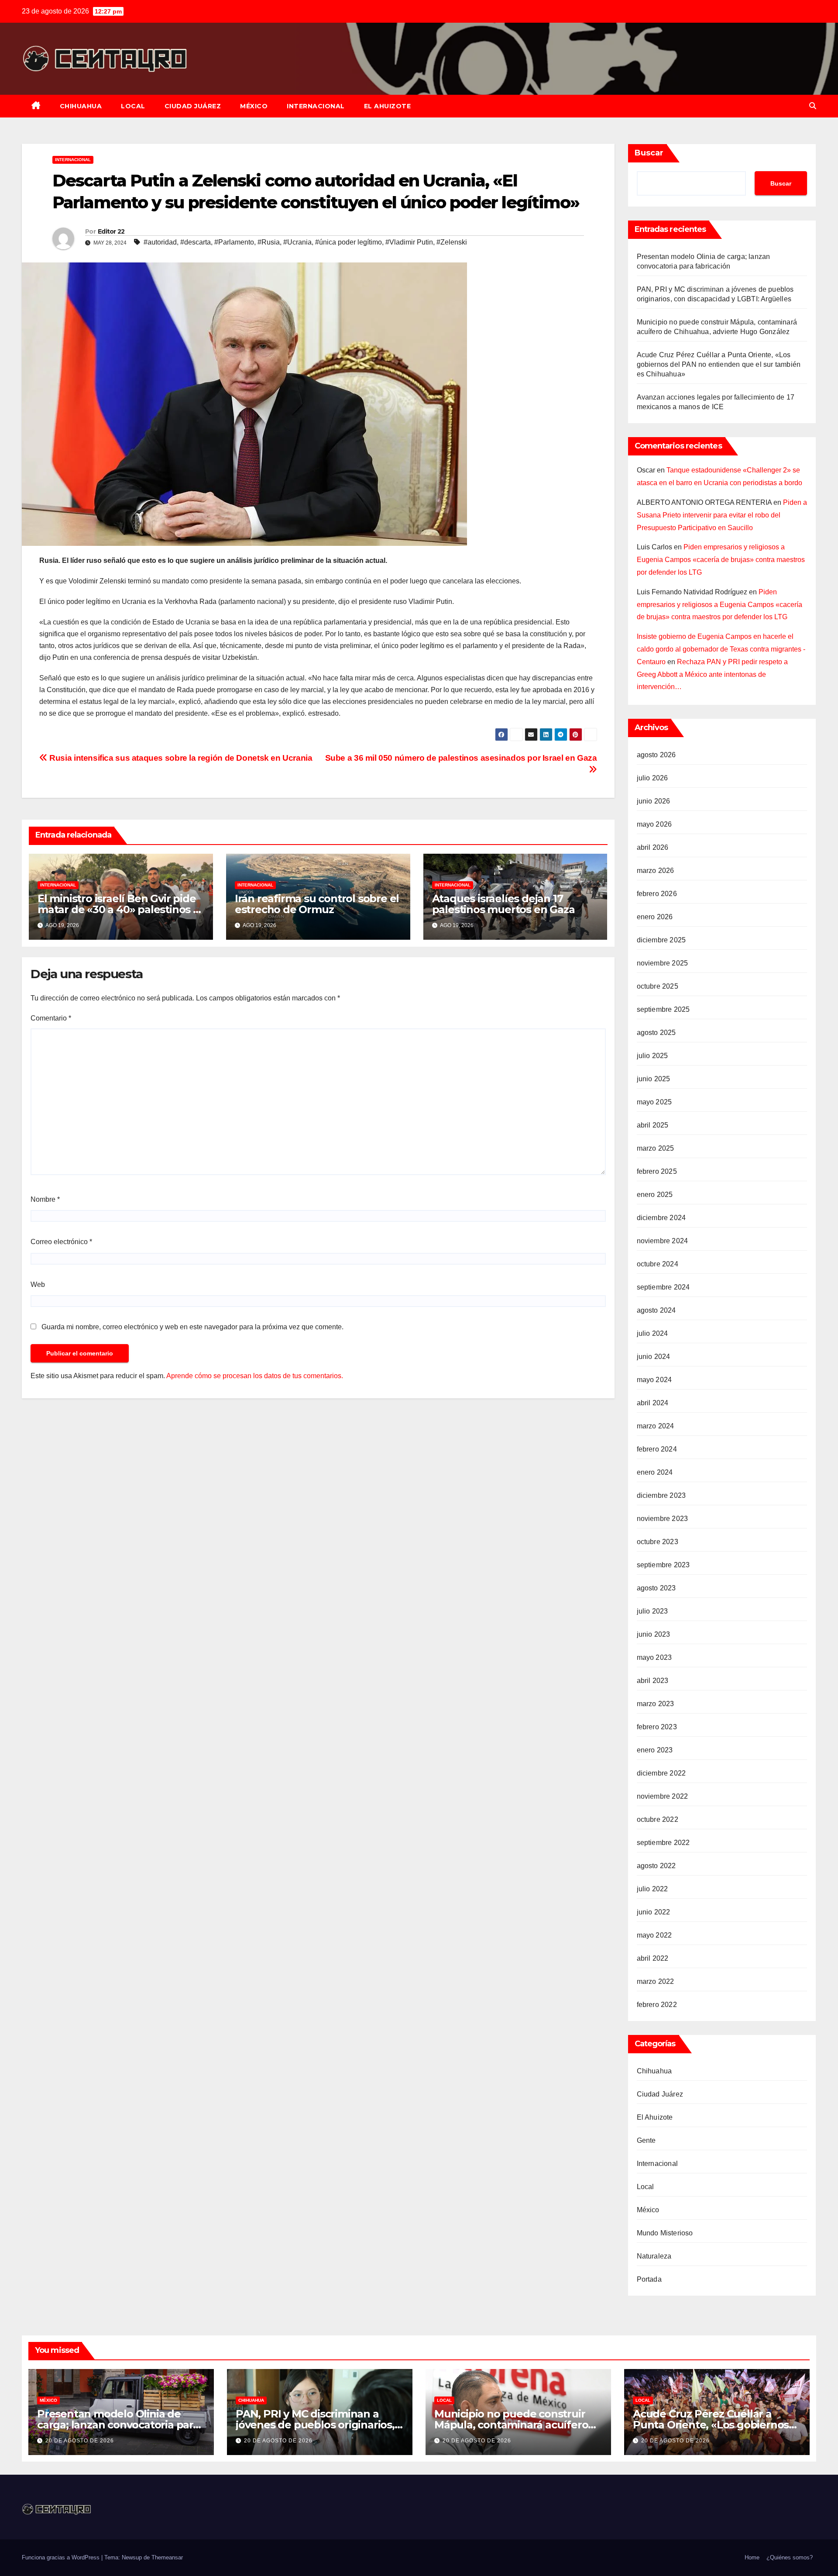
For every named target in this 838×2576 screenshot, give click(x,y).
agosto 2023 (656, 1588)
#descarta (196, 242)
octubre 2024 (658, 1264)
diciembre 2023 (661, 1495)
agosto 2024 (656, 1310)
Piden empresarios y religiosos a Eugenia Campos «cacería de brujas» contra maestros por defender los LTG (721, 560)
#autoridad (160, 242)
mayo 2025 (654, 1102)
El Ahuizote (388, 106)
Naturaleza (654, 2256)
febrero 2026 (657, 894)
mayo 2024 (654, 1380)
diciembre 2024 (661, 1218)
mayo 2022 (654, 1935)
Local (133, 106)
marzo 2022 (656, 1981)
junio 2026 (654, 801)
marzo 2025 (656, 1148)
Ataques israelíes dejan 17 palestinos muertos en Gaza (503, 904)
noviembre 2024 (663, 1241)
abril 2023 (653, 1681)
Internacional (316, 106)
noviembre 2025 (663, 963)
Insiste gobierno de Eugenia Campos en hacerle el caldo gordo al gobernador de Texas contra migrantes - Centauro (721, 649)
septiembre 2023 (663, 1565)
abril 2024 (653, 1403)
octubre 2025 (658, 986)
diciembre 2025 (661, 940)
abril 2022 (653, 1958)
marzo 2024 (656, 1426)
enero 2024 (655, 1472)
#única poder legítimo (349, 242)
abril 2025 (653, 1125)
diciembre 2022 (661, 1773)
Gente (646, 2140)
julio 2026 (653, 778)
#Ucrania (297, 242)
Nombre (45, 1199)
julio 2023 (653, 1611)
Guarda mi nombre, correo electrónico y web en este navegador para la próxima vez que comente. (192, 1327)
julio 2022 (653, 1889)
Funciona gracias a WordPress (62, 2557)
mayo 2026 (654, 824)
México (254, 106)
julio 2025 (653, 1056)
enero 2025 (655, 1195)
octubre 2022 (658, 1819)
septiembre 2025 (663, 1009)
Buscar (649, 153)
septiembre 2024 (663, 1287)
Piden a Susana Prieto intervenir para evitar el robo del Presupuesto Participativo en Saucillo (722, 515)
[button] (813, 106)
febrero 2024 (657, 1449)
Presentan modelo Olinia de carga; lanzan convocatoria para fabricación (118, 2425)
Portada (649, 2279)
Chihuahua (81, 106)
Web (38, 1285)
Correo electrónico (61, 1242)
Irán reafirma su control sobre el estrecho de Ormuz (317, 904)
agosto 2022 (656, 1866)
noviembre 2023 (663, 1519)
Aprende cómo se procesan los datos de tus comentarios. (255, 1376)
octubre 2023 (658, 1542)
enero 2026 (655, 917)
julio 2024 (653, 1333)
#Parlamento (234, 242)
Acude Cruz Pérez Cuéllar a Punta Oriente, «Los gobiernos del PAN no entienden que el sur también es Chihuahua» (719, 364)
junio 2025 (654, 1079)
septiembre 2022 (663, 1843)
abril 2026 (653, 847)
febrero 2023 (657, 1727)
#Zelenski (452, 242)
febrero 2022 (657, 2005)
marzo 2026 (656, 871)
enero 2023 (655, 1750)
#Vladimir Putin (409, 242)
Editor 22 (111, 231)
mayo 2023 (654, 1657)
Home (752, 2557)
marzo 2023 (656, 1704)
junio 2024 (654, 1357)
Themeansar (167, 2557)
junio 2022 (654, 1912)
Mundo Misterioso (665, 2233)
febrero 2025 (657, 1171)
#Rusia (269, 242)
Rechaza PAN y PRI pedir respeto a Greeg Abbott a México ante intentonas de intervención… (712, 674)
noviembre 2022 (663, 1796)
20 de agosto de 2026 (80, 2441)
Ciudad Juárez (193, 106)
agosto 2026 (656, 755)
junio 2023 (654, 1634)
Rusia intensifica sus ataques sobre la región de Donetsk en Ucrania (180, 758)
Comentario (51, 1018)
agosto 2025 (656, 1033)
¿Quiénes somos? (790, 2557)
